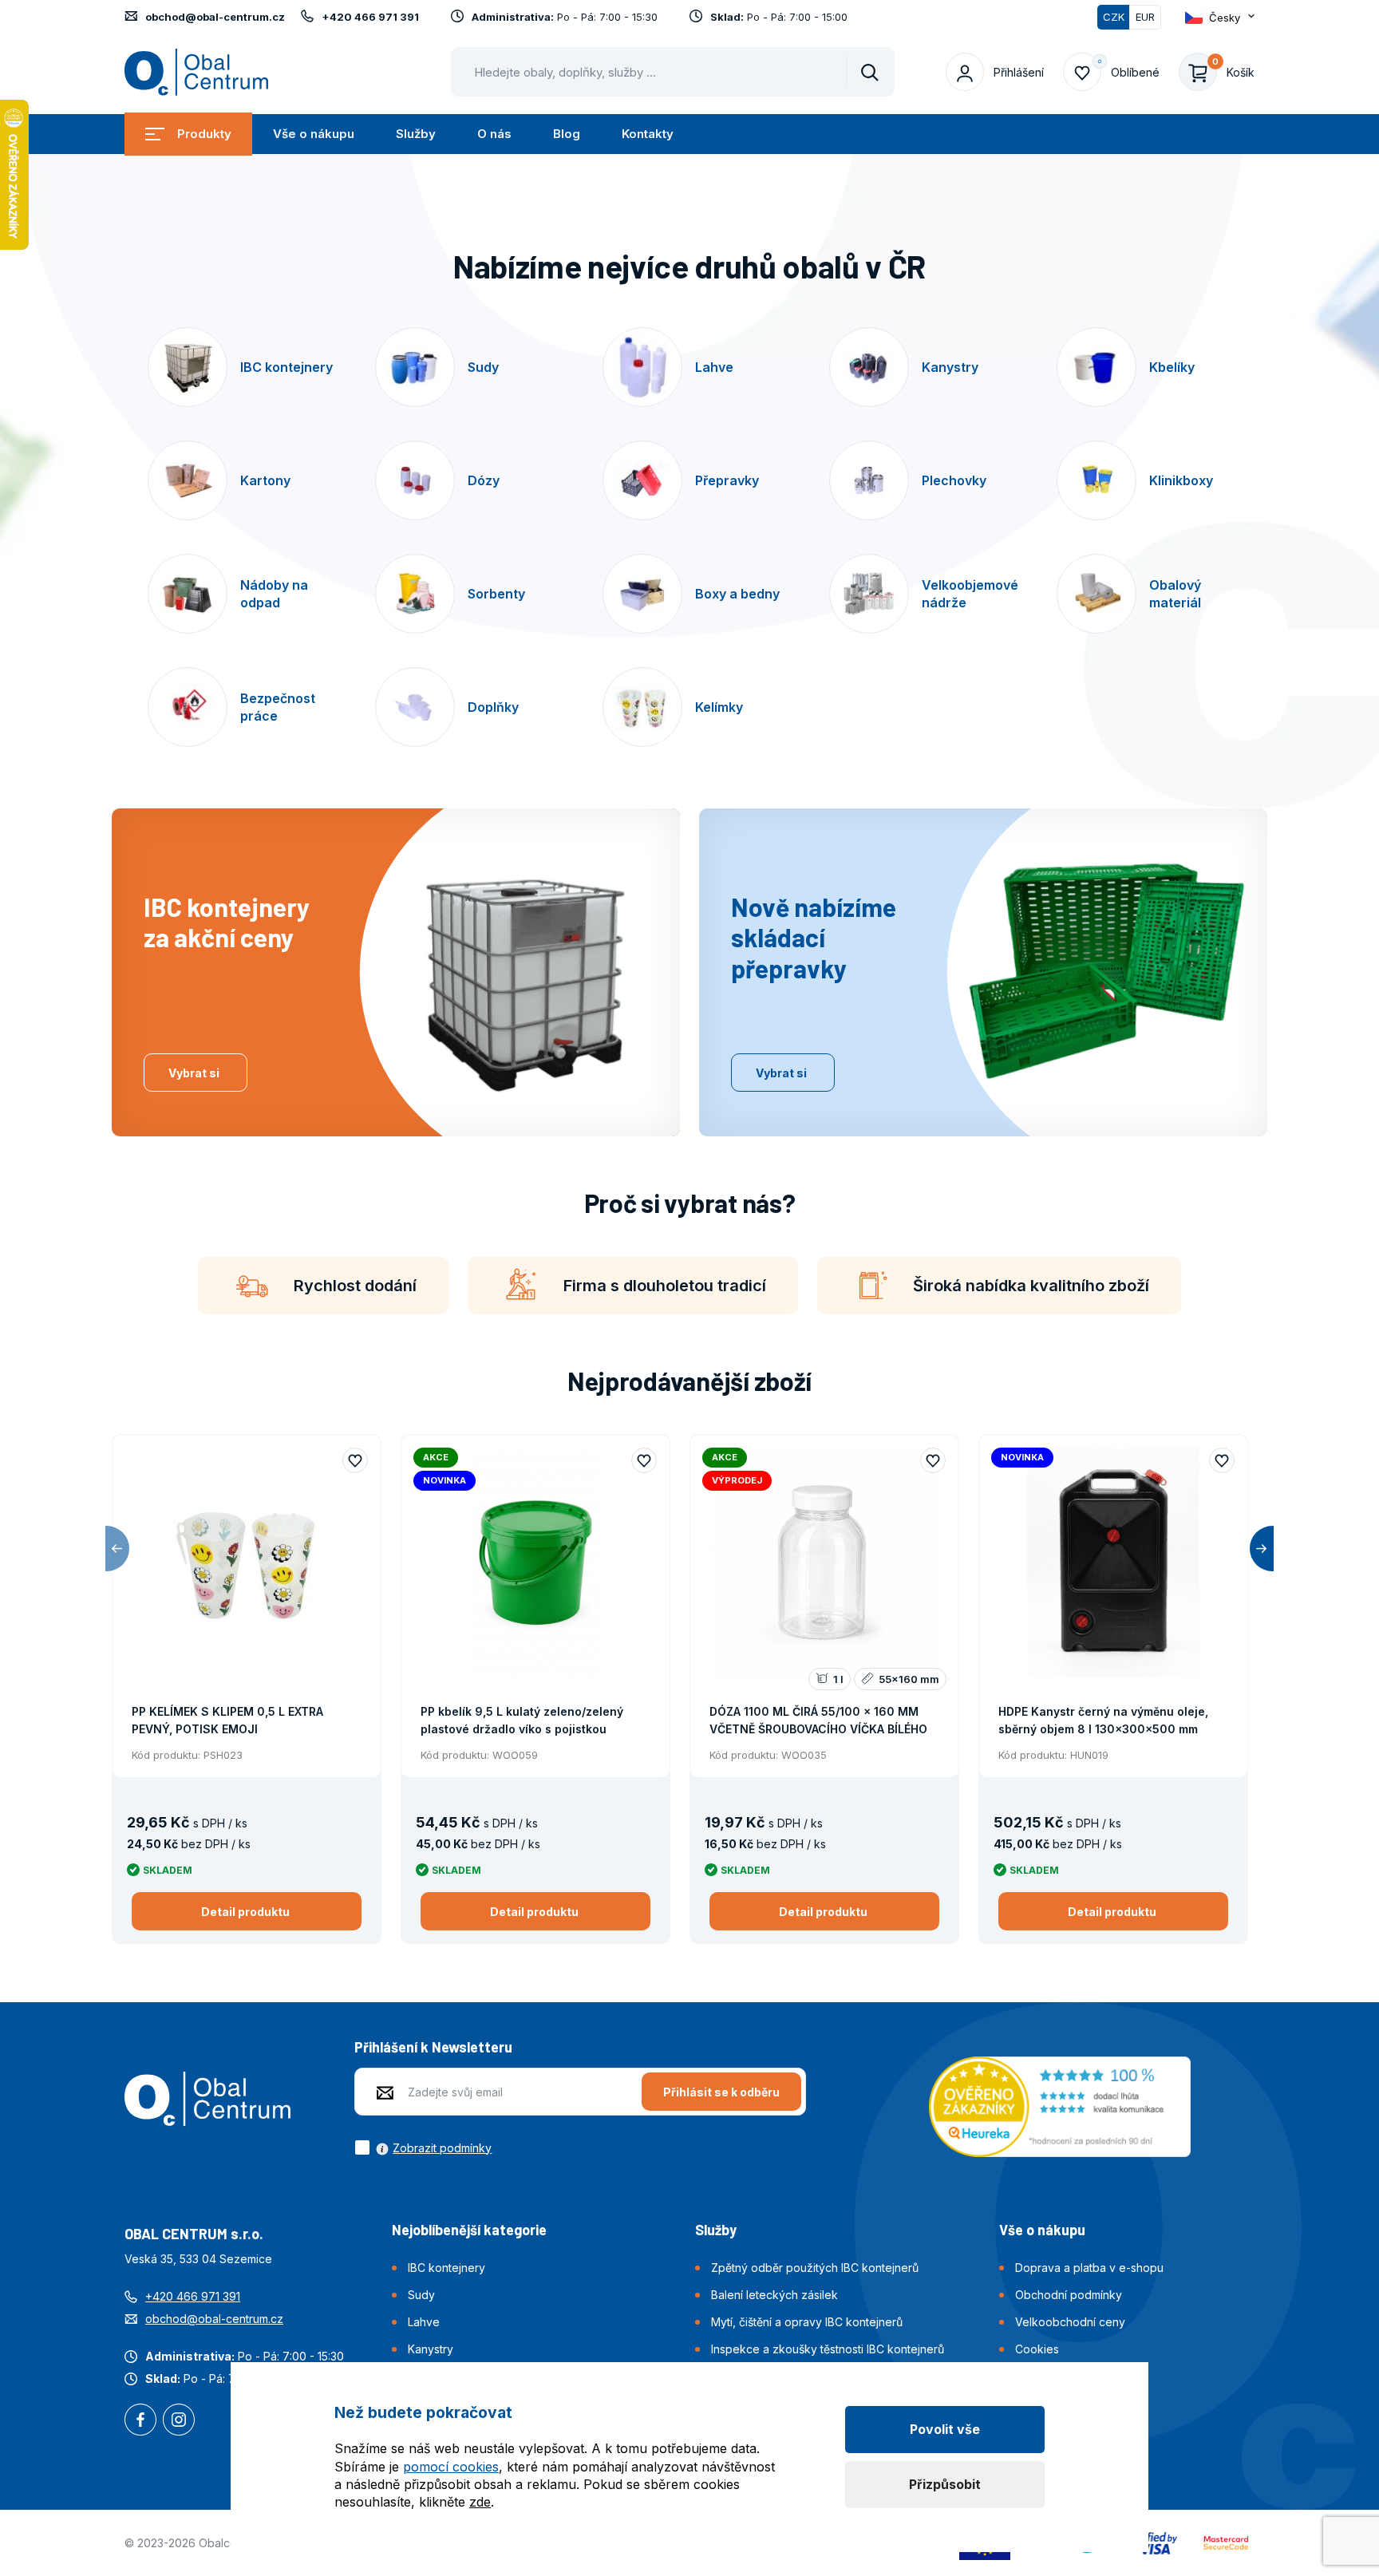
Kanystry (431, 2349)
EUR (1145, 17)
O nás (494, 134)
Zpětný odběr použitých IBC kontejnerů (815, 2268)
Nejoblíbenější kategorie (469, 2230)
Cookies (1037, 2349)
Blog (567, 134)
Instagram (179, 2421)
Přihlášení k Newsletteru (433, 2047)
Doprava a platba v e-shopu (1089, 2268)
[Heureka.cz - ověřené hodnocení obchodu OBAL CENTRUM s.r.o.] (1060, 2105)
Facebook (140, 2421)
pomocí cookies (451, 2467)
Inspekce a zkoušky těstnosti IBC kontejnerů (828, 2349)
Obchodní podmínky (1069, 2295)
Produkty (204, 134)
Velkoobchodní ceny (1070, 2322)
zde (480, 2502)
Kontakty (648, 134)
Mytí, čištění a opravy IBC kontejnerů (807, 2322)
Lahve (424, 2322)
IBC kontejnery (446, 2268)
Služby (416, 134)
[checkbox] (423, 2147)
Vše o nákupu (314, 134)
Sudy (421, 2295)
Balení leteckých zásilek (774, 2295)
